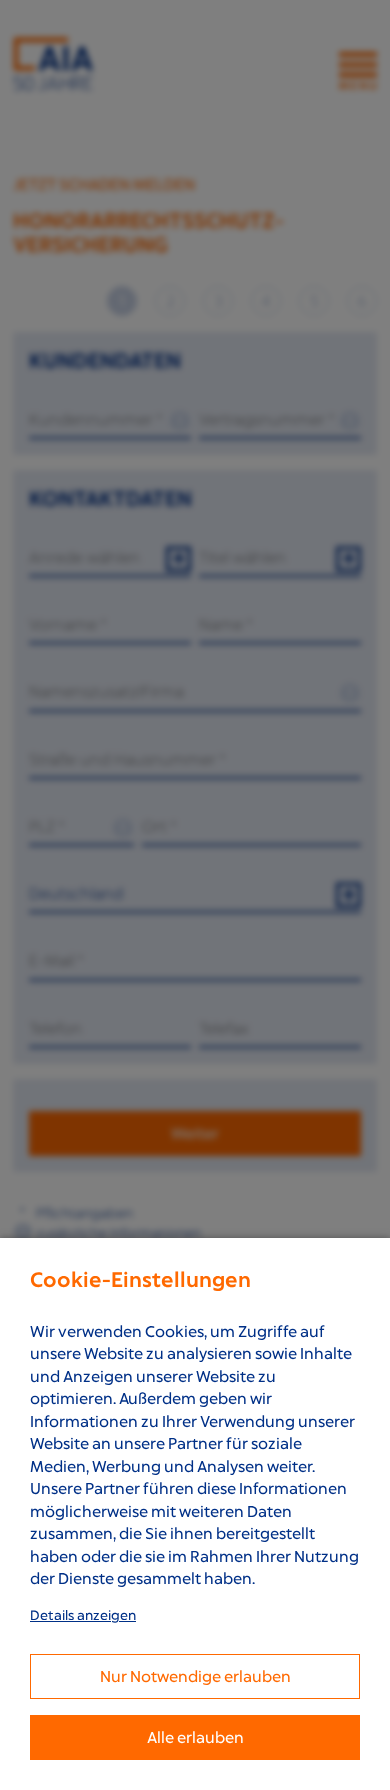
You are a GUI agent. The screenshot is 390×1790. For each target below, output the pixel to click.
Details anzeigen (83, 1615)
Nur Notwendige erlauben (195, 1676)
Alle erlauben (195, 1737)
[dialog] (195, 1514)
